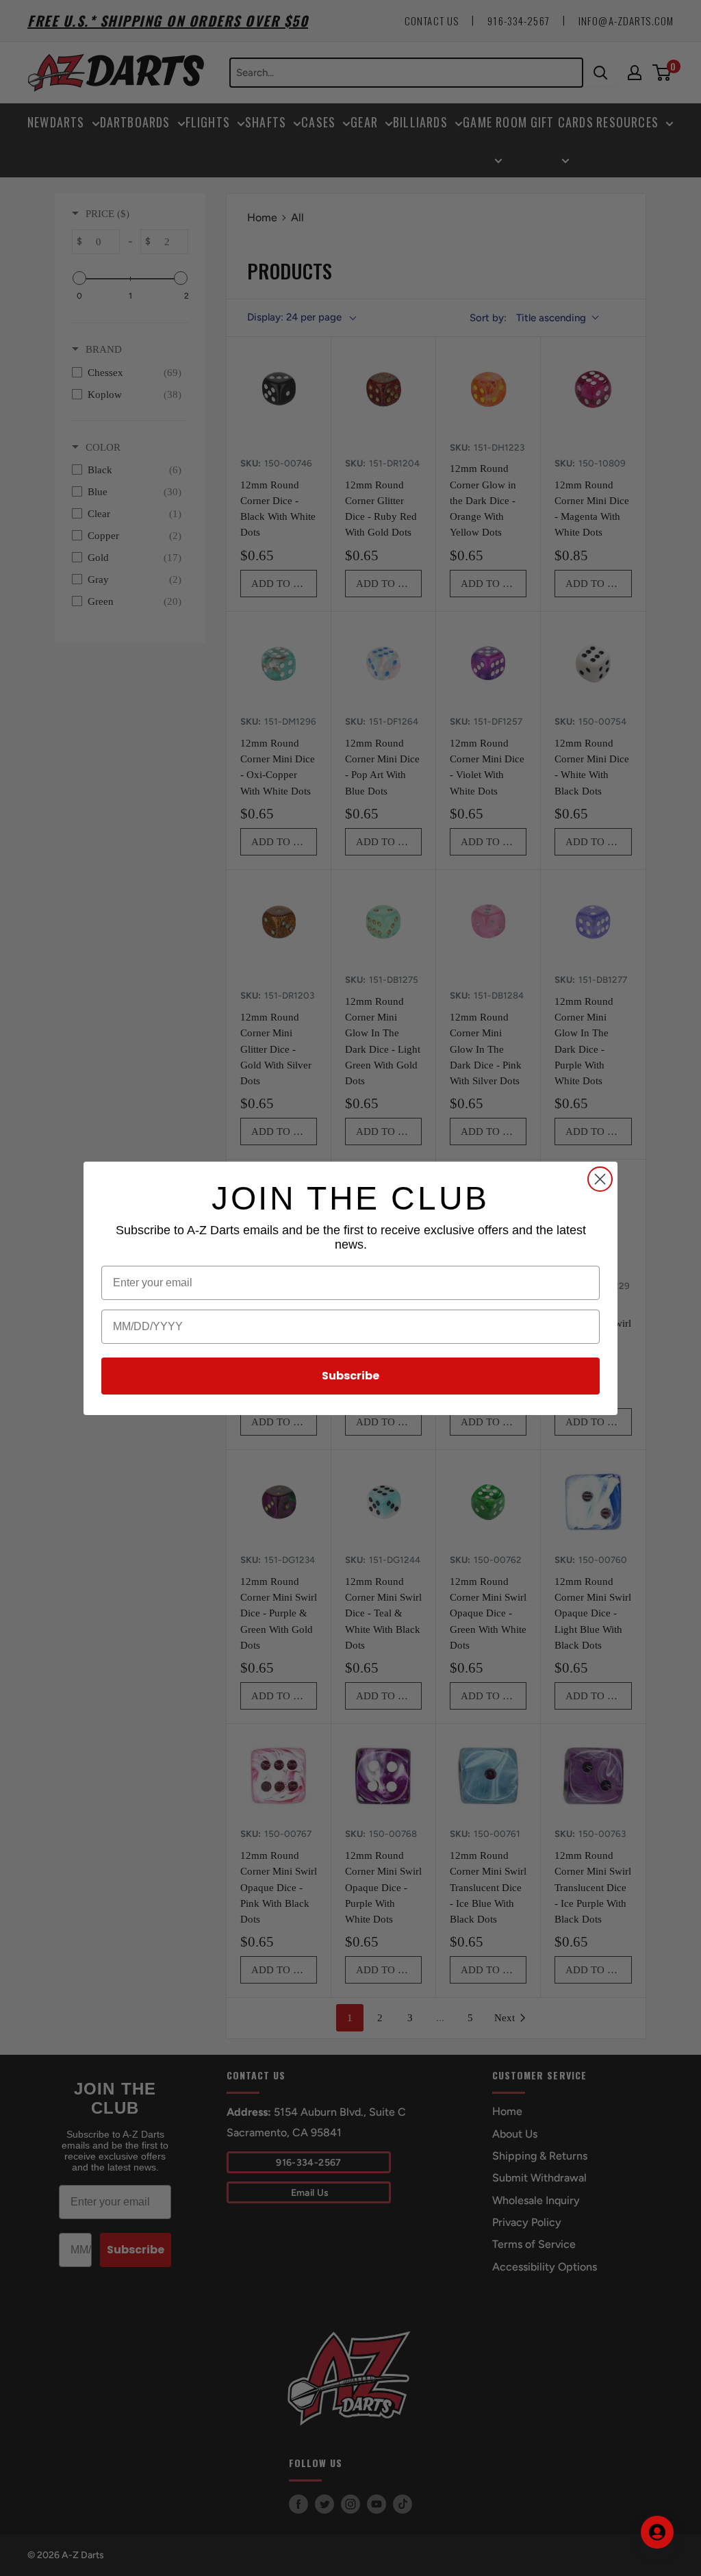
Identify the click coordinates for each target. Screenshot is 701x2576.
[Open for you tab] (657, 2532)
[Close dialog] (600, 1179)
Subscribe (350, 1376)
